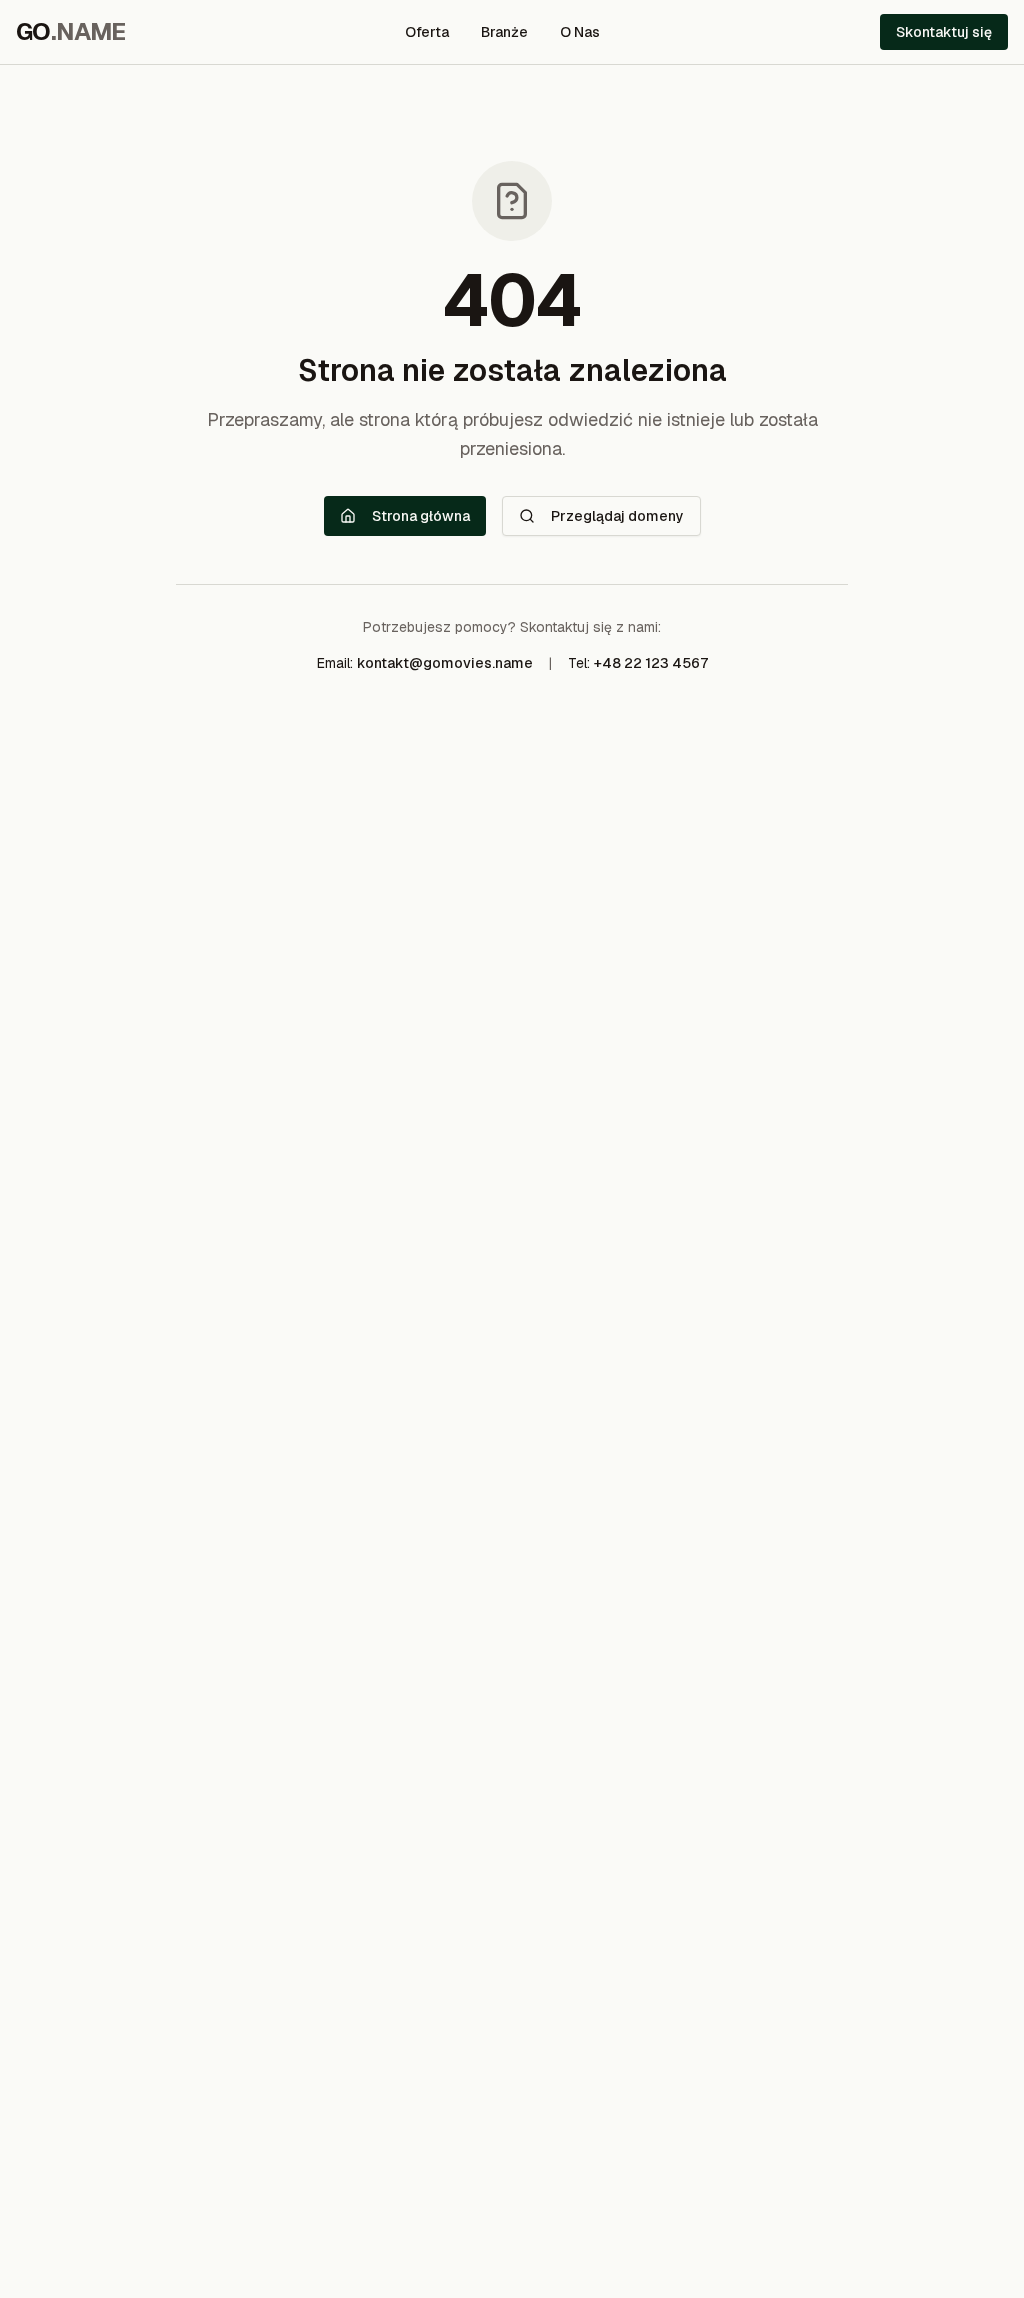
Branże (504, 32)
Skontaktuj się (944, 32)
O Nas (580, 32)
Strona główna (421, 516)
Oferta (427, 32)
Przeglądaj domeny (617, 516)
